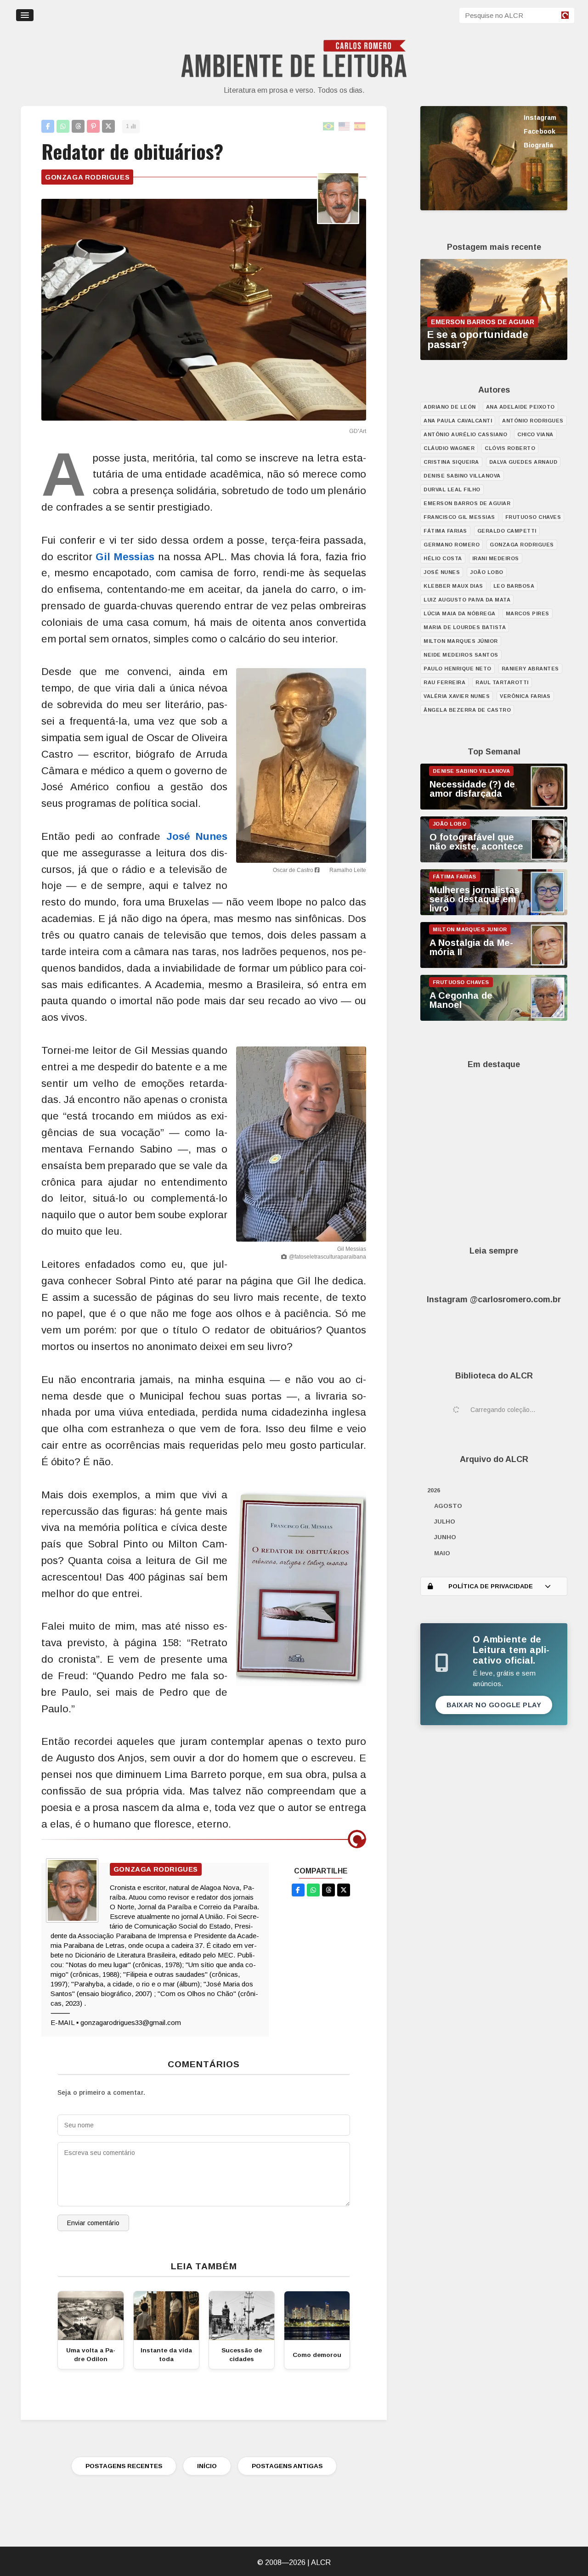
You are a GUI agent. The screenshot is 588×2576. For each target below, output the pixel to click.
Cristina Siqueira (451, 462)
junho (445, 1537)
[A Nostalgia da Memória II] (494, 966)
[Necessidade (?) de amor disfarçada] (494, 807)
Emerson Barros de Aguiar (467, 503)
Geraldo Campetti (507, 531)
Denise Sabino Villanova (462, 476)
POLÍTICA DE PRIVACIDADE (491, 1586)
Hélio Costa (443, 558)
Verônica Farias (525, 696)
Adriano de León (450, 407)
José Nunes (197, 836)
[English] (345, 127)
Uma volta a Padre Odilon (91, 2355)
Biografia (538, 145)
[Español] (360, 127)
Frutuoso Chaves (533, 517)
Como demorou (317, 2355)
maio (442, 1553)
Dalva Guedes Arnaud (523, 462)
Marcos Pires (528, 613)
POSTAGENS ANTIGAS (287, 2466)
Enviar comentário (93, 2223)
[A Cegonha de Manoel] (494, 1018)
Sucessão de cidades (242, 2355)
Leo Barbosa (514, 586)
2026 (434, 1490)
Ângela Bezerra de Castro (467, 710)
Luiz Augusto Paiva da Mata (467, 600)
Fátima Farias (445, 531)
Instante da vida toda (166, 2355)
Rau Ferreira (444, 682)
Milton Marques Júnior (461, 641)
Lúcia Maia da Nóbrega (460, 613)
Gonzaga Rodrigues (87, 177)
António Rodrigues (533, 421)
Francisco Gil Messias (459, 517)
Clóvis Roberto (510, 448)
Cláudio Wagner (449, 448)
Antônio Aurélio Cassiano (465, 434)
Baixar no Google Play (494, 1705)
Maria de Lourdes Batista (465, 627)
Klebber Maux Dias (453, 586)
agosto (448, 1506)
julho (445, 1521)
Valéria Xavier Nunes (457, 696)
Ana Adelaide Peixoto (520, 407)
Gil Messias (125, 557)
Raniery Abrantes (530, 669)
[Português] (329, 127)
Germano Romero (452, 545)
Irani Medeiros (496, 558)
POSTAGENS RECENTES (124, 2466)
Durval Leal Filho (452, 489)
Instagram (540, 118)
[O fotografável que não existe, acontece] (494, 860)
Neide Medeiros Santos (461, 655)
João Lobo (487, 572)
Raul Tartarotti (502, 682)
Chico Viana (535, 434)
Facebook (540, 131)
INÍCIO (207, 2466)
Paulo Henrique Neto (458, 669)
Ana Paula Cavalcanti (458, 421)
